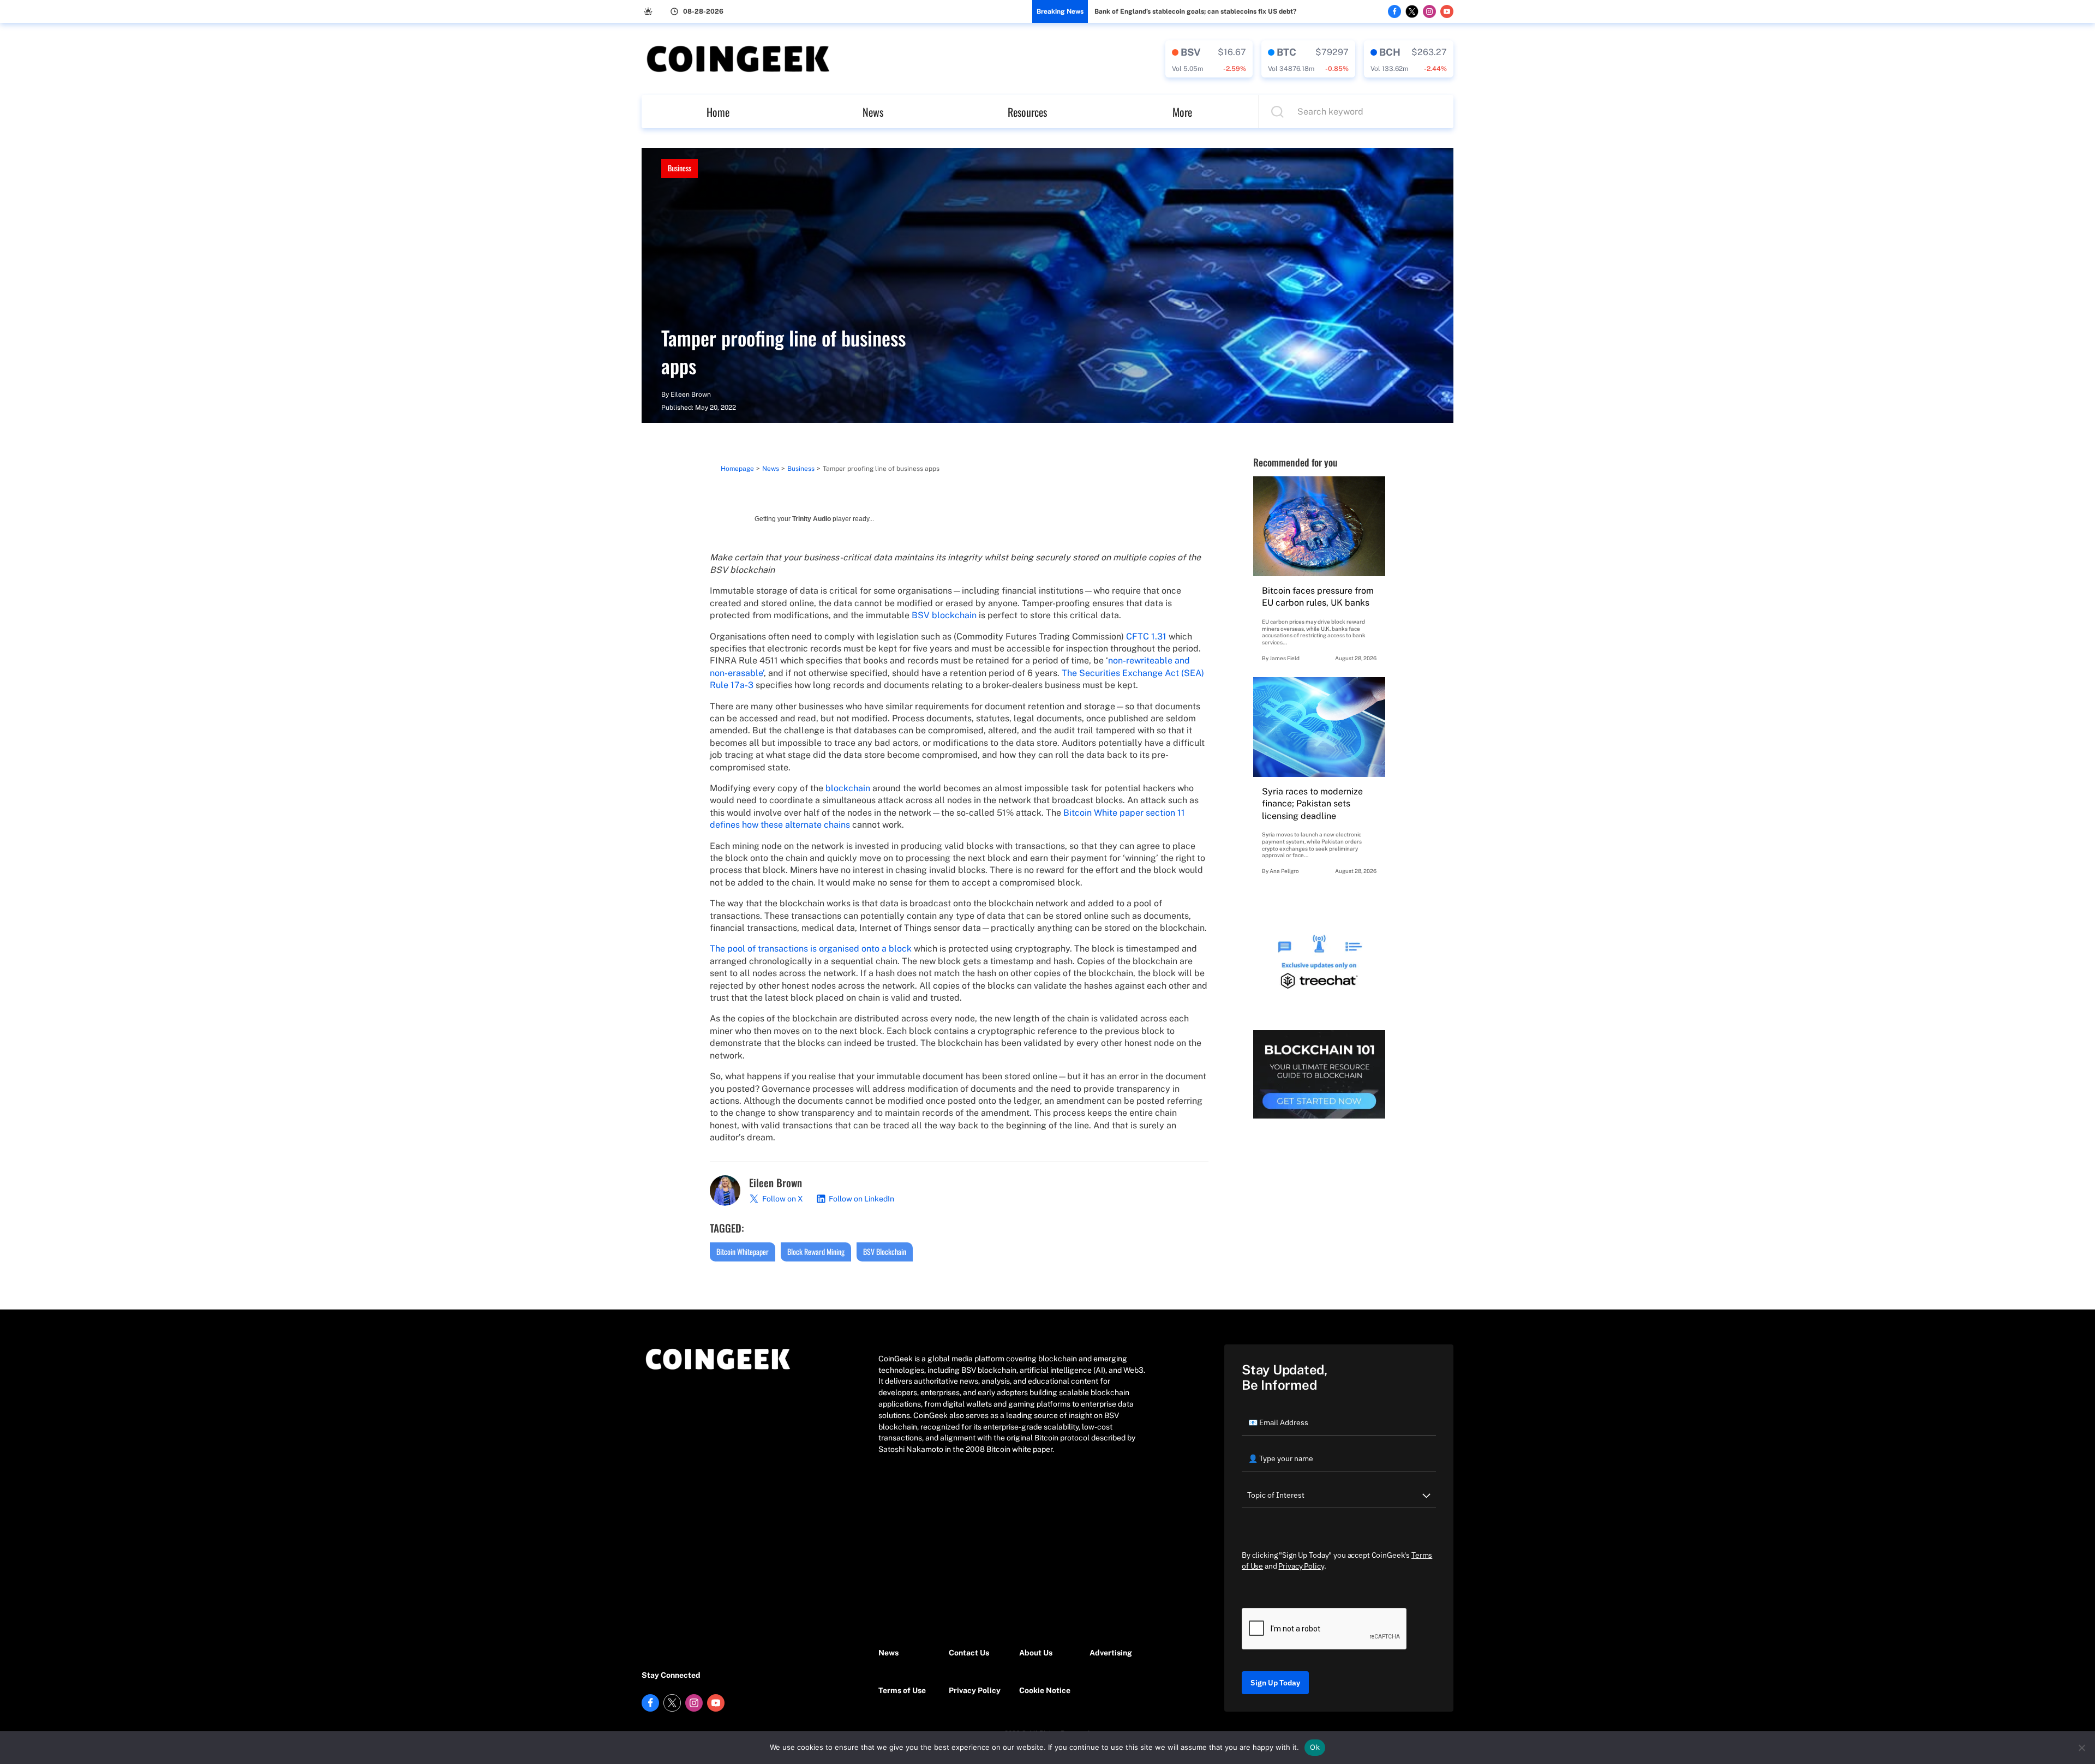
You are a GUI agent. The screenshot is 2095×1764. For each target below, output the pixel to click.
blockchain (848, 788)
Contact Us (969, 1653)
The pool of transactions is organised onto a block (811, 949)
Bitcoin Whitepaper (743, 1251)
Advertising (1111, 1653)
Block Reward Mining (816, 1251)
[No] (2081, 1748)
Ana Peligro (1284, 871)
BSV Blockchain (885, 1251)
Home (718, 112)
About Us (1036, 1653)
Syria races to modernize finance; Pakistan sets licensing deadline (1312, 804)
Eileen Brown (691, 394)
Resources (1027, 112)
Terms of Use (902, 1690)
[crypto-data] (1209, 59)
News (873, 112)
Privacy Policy (975, 1690)
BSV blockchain (944, 615)
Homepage (737, 469)
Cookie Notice (1045, 1690)
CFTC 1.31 (1146, 636)
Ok (1315, 1747)
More (1182, 112)
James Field (1285, 658)
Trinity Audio (812, 519)
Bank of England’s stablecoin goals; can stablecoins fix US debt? (1195, 11)
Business (680, 168)
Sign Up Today (1275, 1683)
